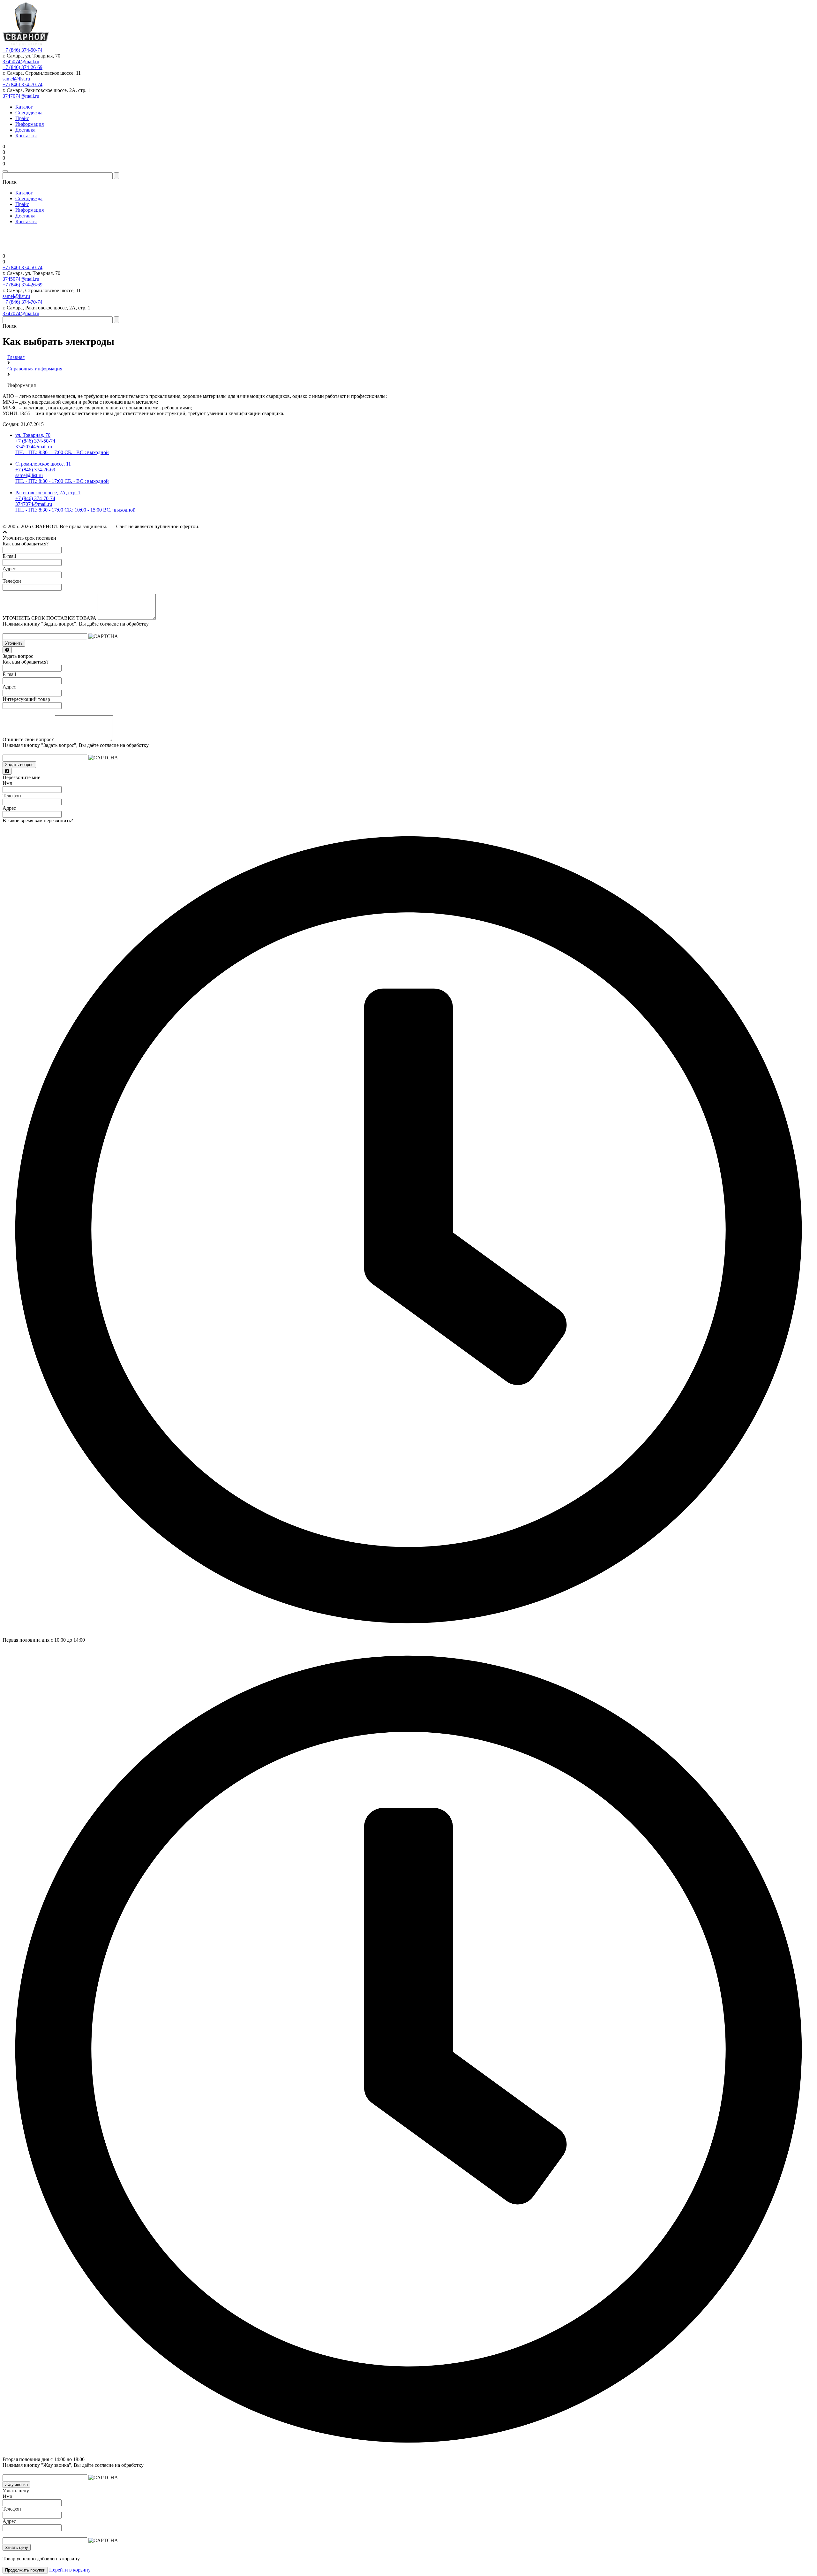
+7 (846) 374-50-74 (22, 50)
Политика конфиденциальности (231, 527)
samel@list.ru (16, 79)
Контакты (26, 136)
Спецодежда (29, 113)
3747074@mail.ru (21, 96)
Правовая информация (347, 527)
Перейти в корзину (70, 2570)
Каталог (24, 107)
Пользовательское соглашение (293, 527)
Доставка (25, 130)
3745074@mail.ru (21, 61)
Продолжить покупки (25, 2570)
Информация (30, 124)
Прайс (22, 118)
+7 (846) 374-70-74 (22, 84)
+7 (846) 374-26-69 (22, 67)
